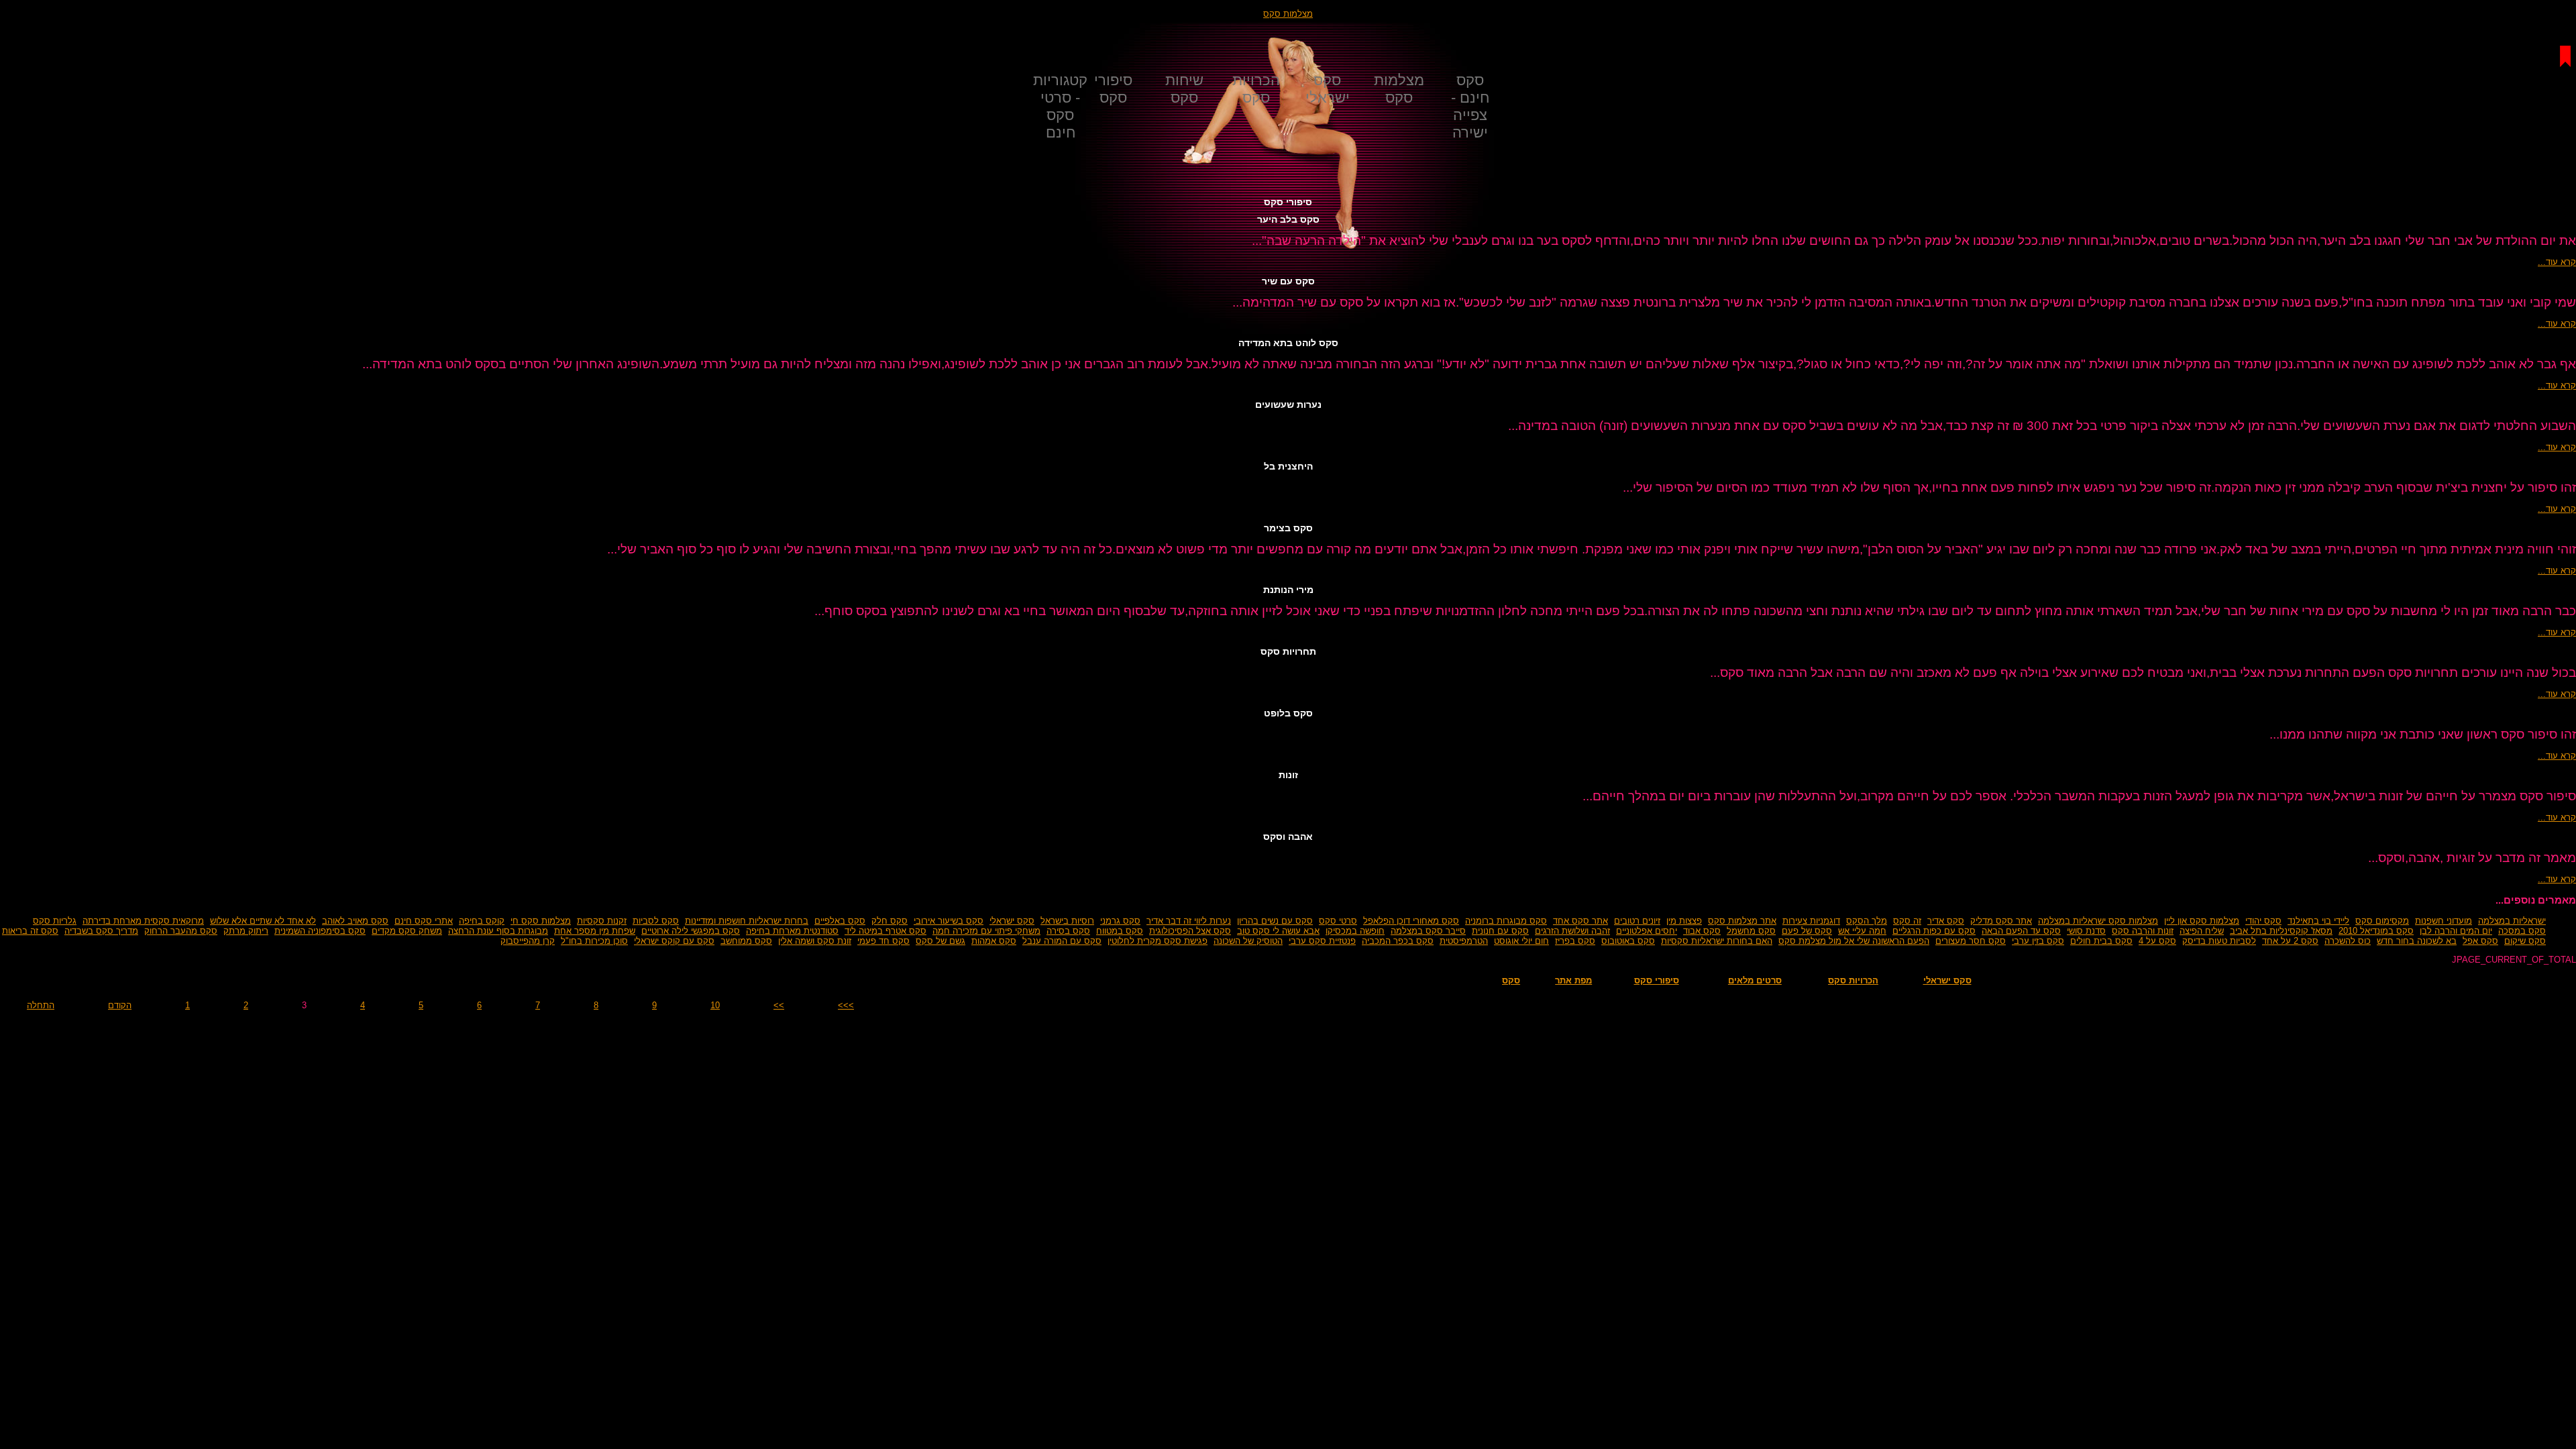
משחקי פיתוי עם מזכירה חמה (986, 931)
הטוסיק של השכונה (1248, 941)
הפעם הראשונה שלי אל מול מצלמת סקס (1854, 941)
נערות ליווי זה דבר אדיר (1189, 921)
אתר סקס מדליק (2001, 921)
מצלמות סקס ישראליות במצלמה (2098, 921)
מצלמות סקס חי (541, 921)
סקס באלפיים (840, 921)
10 (715, 1005)
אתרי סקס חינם (424, 921)
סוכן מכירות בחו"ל (594, 941)
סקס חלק (890, 921)
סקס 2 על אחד (2290, 941)
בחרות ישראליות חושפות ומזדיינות (747, 921)
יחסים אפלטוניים (1647, 931)
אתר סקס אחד (1580, 921)
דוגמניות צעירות (1811, 921)
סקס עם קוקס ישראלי (674, 941)
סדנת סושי (2086, 931)
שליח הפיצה (2202, 931)
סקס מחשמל (1751, 931)
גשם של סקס (941, 941)
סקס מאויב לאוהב (355, 921)
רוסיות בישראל (1067, 921)
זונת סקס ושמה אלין (815, 941)
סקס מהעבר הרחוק (181, 931)
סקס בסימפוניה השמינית (320, 931)
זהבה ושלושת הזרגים (1572, 931)
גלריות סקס (55, 921)
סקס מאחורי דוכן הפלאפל (1411, 921)
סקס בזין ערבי (2038, 941)
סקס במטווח (1120, 931)
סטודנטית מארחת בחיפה (792, 931)
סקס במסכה (2522, 931)
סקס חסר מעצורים (1971, 941)
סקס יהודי (2263, 921)
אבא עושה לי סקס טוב (1278, 931)
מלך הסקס (1867, 921)
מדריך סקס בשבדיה (101, 931)
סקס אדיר (1946, 921)
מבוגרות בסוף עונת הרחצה (498, 931)
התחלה (41, 1005)
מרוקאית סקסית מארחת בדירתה (143, 921)
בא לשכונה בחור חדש (2417, 941)
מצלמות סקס (1288, 14)
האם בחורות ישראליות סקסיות (1717, 941)
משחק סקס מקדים (407, 931)
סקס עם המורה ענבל (1062, 941)
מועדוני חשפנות (2444, 921)
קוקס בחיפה (482, 921)
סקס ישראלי (1012, 921)
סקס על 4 (2157, 941)
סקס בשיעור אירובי (949, 921)
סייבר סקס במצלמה (1428, 931)
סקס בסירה (1068, 931)
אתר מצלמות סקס (1742, 921)
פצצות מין (1684, 921)
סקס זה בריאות (30, 931)
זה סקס (1907, 921)
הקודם (120, 1005)
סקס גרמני (1120, 921)
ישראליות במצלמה (2512, 921)
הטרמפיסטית (1464, 941)
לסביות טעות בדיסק (2219, 941)
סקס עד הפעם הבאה (2021, 931)
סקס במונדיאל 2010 (2376, 931)
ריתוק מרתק (246, 931)
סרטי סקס (1338, 921)
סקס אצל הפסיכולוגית (1190, 931)
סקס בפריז (1575, 941)
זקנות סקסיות (602, 921)
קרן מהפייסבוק (528, 941)
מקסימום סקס (2382, 921)
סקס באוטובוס (1628, 941)
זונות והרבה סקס (2143, 931)
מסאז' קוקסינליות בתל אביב (2281, 931)
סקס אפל (2480, 941)
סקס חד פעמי (883, 941)
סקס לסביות (656, 921)
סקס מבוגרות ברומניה (1506, 921)
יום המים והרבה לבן (2456, 931)
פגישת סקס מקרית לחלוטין (1158, 941)
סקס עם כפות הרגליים (1934, 931)
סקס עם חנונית (1500, 931)
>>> (846, 1005)
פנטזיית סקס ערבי (1322, 941)
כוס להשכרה (2348, 941)
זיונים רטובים (1637, 921)
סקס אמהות (994, 941)
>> (779, 1005)
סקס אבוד (1702, 931)
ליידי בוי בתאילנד (2318, 921)
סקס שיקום (2525, 941)
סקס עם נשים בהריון (1275, 921)
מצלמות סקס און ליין (2202, 921)
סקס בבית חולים (2101, 941)
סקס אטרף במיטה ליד (885, 931)
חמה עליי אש (1862, 931)
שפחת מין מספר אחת (595, 931)
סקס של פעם (1807, 931)
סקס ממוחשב (746, 941)
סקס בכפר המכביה (1398, 941)
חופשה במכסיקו (1355, 931)
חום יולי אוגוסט (1521, 941)
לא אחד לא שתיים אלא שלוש (263, 921)
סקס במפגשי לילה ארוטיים (691, 931)
